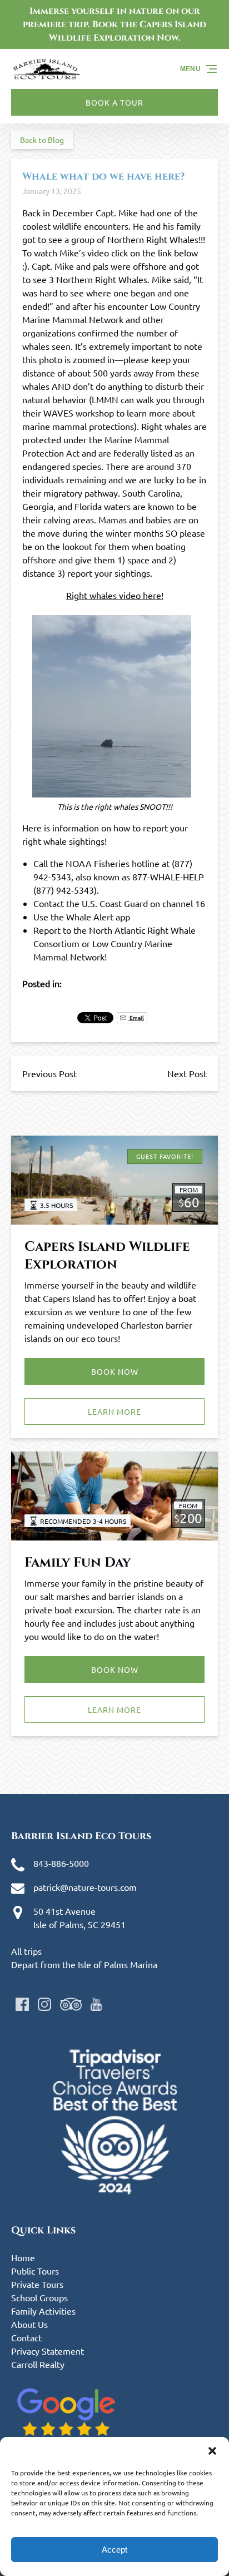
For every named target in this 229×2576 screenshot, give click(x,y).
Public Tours (35, 2271)
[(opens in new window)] (114, 2035)
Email (136, 1017)
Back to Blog (42, 140)
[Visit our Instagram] (44, 2004)
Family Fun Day (78, 1563)
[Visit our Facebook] (22, 2004)
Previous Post (49, 1073)
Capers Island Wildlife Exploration (107, 1256)
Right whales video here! (115, 595)
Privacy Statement (48, 2351)
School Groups (39, 2297)
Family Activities (43, 2311)
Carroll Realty (38, 2364)
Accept (114, 2550)
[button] (212, 2451)
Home (23, 2257)
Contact (26, 2337)
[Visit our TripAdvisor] (71, 2004)
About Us (29, 2324)
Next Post (187, 1073)
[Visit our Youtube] (96, 2004)
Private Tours (37, 2284)
